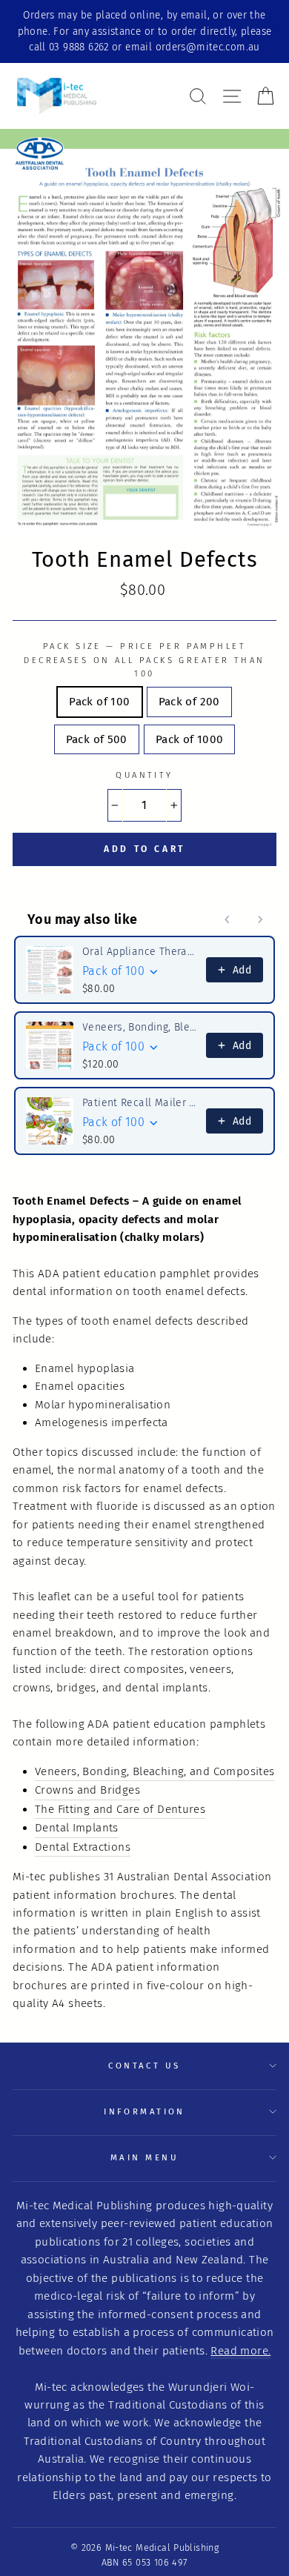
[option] (144, 31)
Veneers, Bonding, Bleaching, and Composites (155, 1771)
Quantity (144, 775)
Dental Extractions (83, 1847)
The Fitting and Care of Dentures (120, 1809)
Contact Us (144, 2066)
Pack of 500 (97, 739)
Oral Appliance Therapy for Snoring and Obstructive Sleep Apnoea (140, 952)
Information (144, 2111)
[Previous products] (227, 919)
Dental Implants (77, 1828)
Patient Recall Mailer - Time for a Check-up (140, 1103)
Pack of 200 (189, 702)
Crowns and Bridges (87, 1790)
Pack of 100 (99, 702)
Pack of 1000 (190, 739)
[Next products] (260, 919)
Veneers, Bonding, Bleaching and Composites (140, 1027)
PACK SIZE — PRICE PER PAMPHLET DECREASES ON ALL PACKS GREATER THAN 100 (144, 660)
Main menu (144, 2157)
